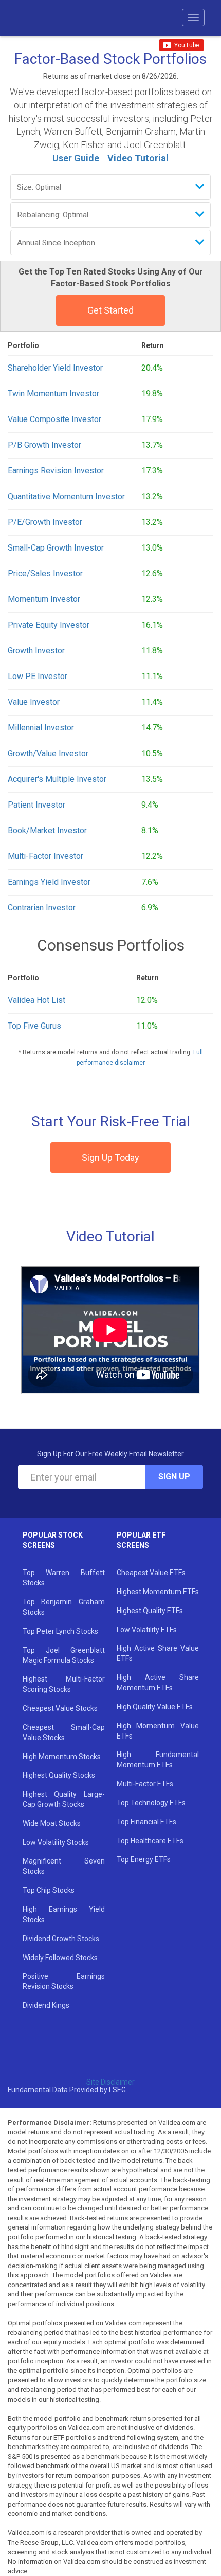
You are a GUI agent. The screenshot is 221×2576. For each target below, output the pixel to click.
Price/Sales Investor (45, 573)
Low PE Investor (38, 676)
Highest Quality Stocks (59, 1775)
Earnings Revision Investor (56, 471)
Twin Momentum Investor (53, 394)
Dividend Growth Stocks (61, 1939)
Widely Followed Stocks (60, 1958)
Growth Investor (36, 651)
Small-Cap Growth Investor (56, 548)
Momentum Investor (44, 599)
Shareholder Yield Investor (55, 368)
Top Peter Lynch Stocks (60, 1631)
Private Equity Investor (49, 625)
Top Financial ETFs (146, 1822)
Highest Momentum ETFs (158, 1592)
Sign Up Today (110, 1157)
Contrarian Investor (42, 908)
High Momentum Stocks (62, 1757)
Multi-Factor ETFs (145, 1784)
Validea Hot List (36, 1000)
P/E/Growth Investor (45, 522)
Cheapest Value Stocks (60, 1708)
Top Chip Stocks (49, 1890)
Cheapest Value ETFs (151, 1573)
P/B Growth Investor (44, 445)
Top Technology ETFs (151, 1803)
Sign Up (174, 1477)
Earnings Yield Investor (49, 882)
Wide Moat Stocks (52, 1823)
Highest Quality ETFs (150, 1611)
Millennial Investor (41, 728)
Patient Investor (36, 805)
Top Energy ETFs (144, 1859)
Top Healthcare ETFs (150, 1841)
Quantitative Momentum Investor (66, 496)
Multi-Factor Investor (45, 856)
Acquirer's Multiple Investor (57, 779)
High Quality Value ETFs (155, 1707)
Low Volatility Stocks (56, 1842)
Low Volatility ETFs (147, 1630)
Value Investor (34, 702)
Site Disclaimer (110, 2082)
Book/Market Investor (47, 830)
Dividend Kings (46, 2005)
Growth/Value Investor (48, 753)
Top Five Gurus (34, 1026)
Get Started (110, 310)
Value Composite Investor (54, 419)
